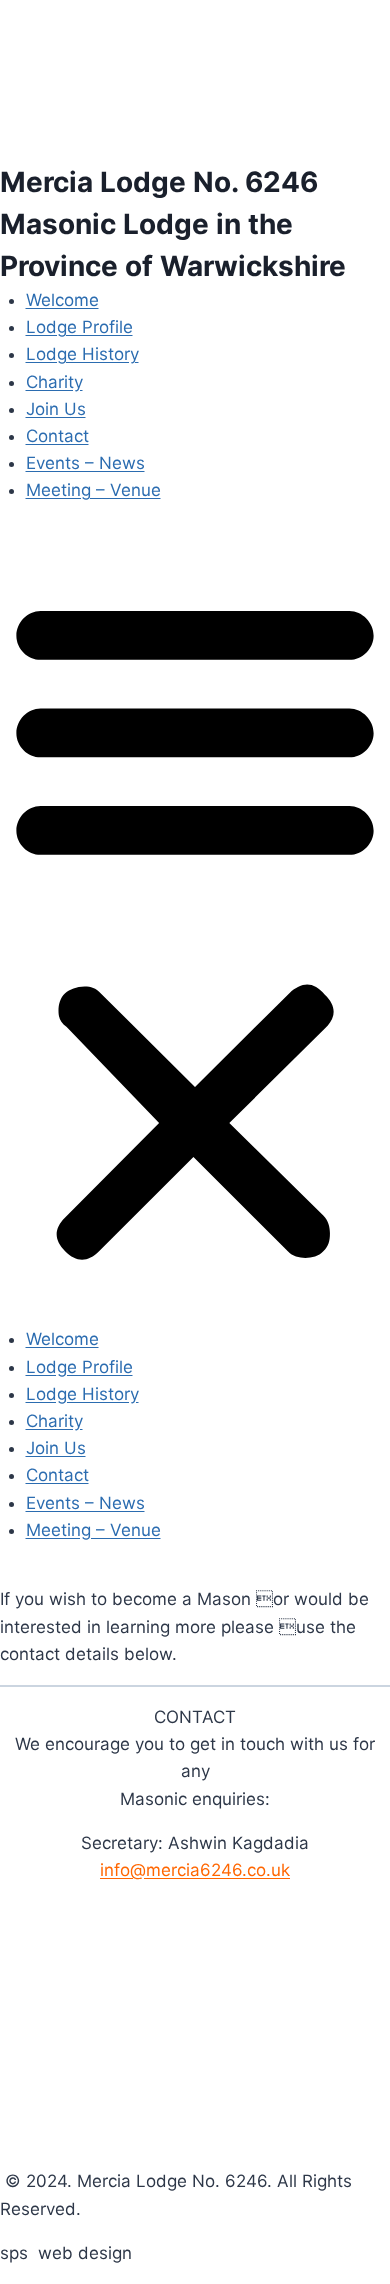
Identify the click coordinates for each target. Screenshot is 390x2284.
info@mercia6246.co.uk (195, 1870)
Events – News (85, 463)
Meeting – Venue (93, 490)
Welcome (62, 300)
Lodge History (82, 354)
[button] (195, 928)
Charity (54, 382)
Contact (57, 436)
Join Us (56, 409)
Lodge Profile (79, 327)
